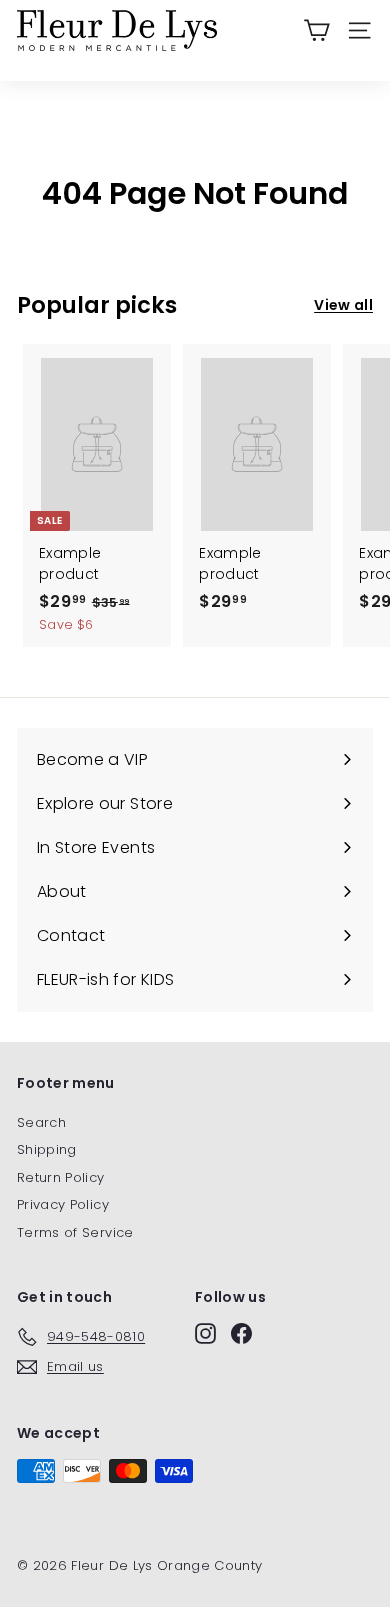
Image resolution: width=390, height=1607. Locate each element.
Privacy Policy (63, 1204)
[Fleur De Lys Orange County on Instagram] (205, 1333)
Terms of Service (75, 1232)
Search (41, 1122)
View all (343, 305)
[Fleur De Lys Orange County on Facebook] (241, 1333)
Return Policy (61, 1177)
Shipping (47, 1149)
